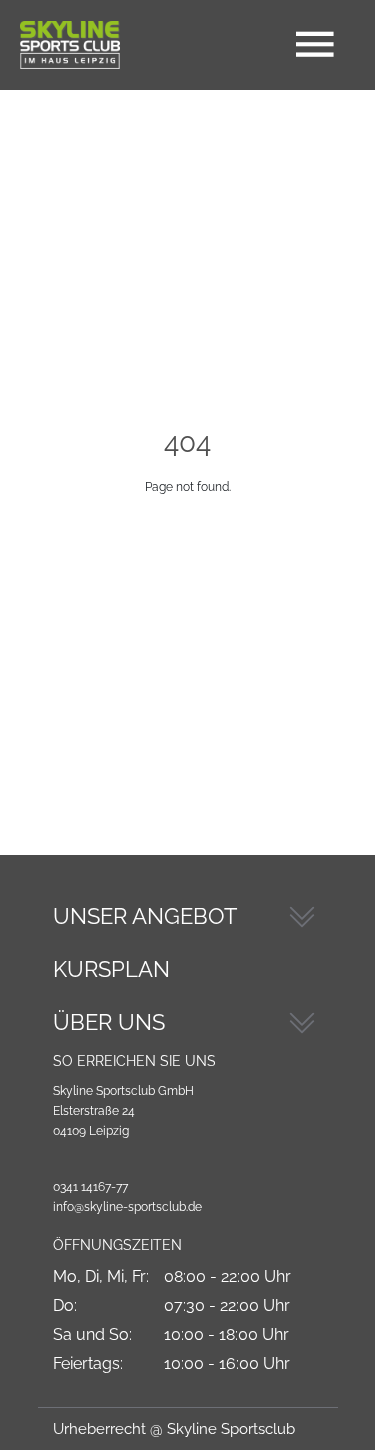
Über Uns (109, 1022)
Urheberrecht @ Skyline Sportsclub (174, 1429)
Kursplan (111, 969)
